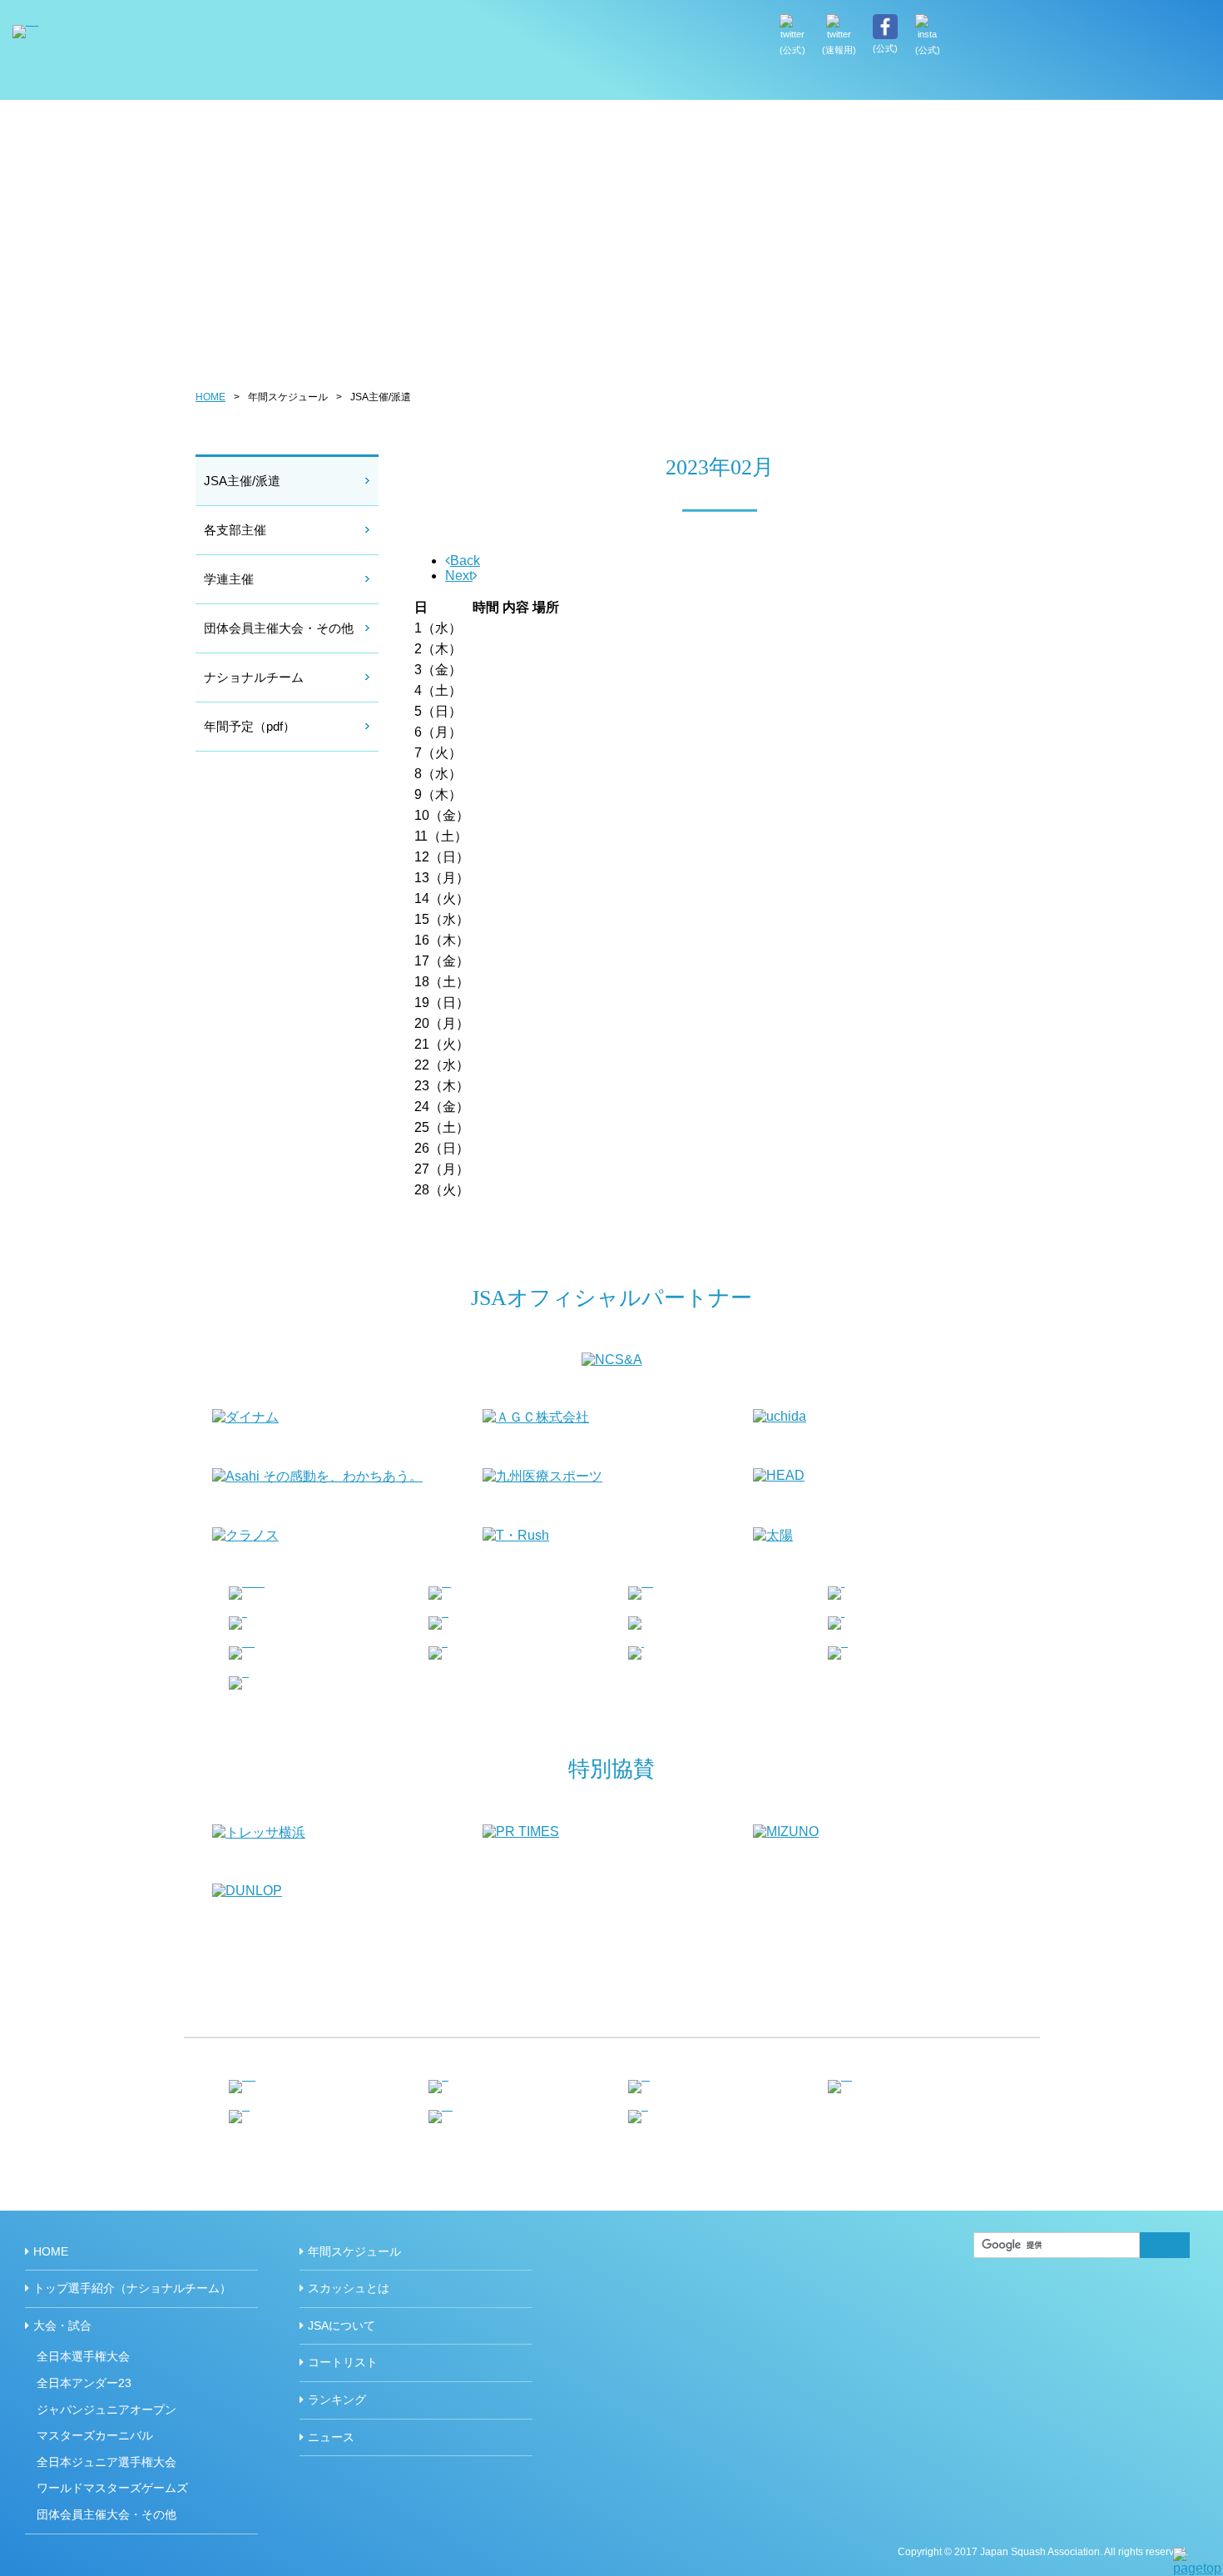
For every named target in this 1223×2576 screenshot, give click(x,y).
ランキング (337, 2400)
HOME (653, 83)
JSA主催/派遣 (242, 481)
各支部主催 (235, 530)
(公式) (792, 50)
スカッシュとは (1049, 83)
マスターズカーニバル (95, 2435)
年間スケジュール (931, 83)
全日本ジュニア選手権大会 (106, 2462)
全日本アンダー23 (84, 2383)
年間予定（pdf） (250, 726)
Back (465, 561)
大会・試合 (62, 2325)
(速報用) (839, 50)
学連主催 (229, 579)
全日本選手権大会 (83, 2356)
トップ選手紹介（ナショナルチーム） (739, 83)
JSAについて (1154, 83)
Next (459, 576)
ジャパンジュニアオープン (106, 2410)
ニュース (331, 2437)
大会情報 (831, 83)
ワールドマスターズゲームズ (112, 2488)
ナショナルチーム (254, 677)
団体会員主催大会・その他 (279, 628)
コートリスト (343, 2362)
